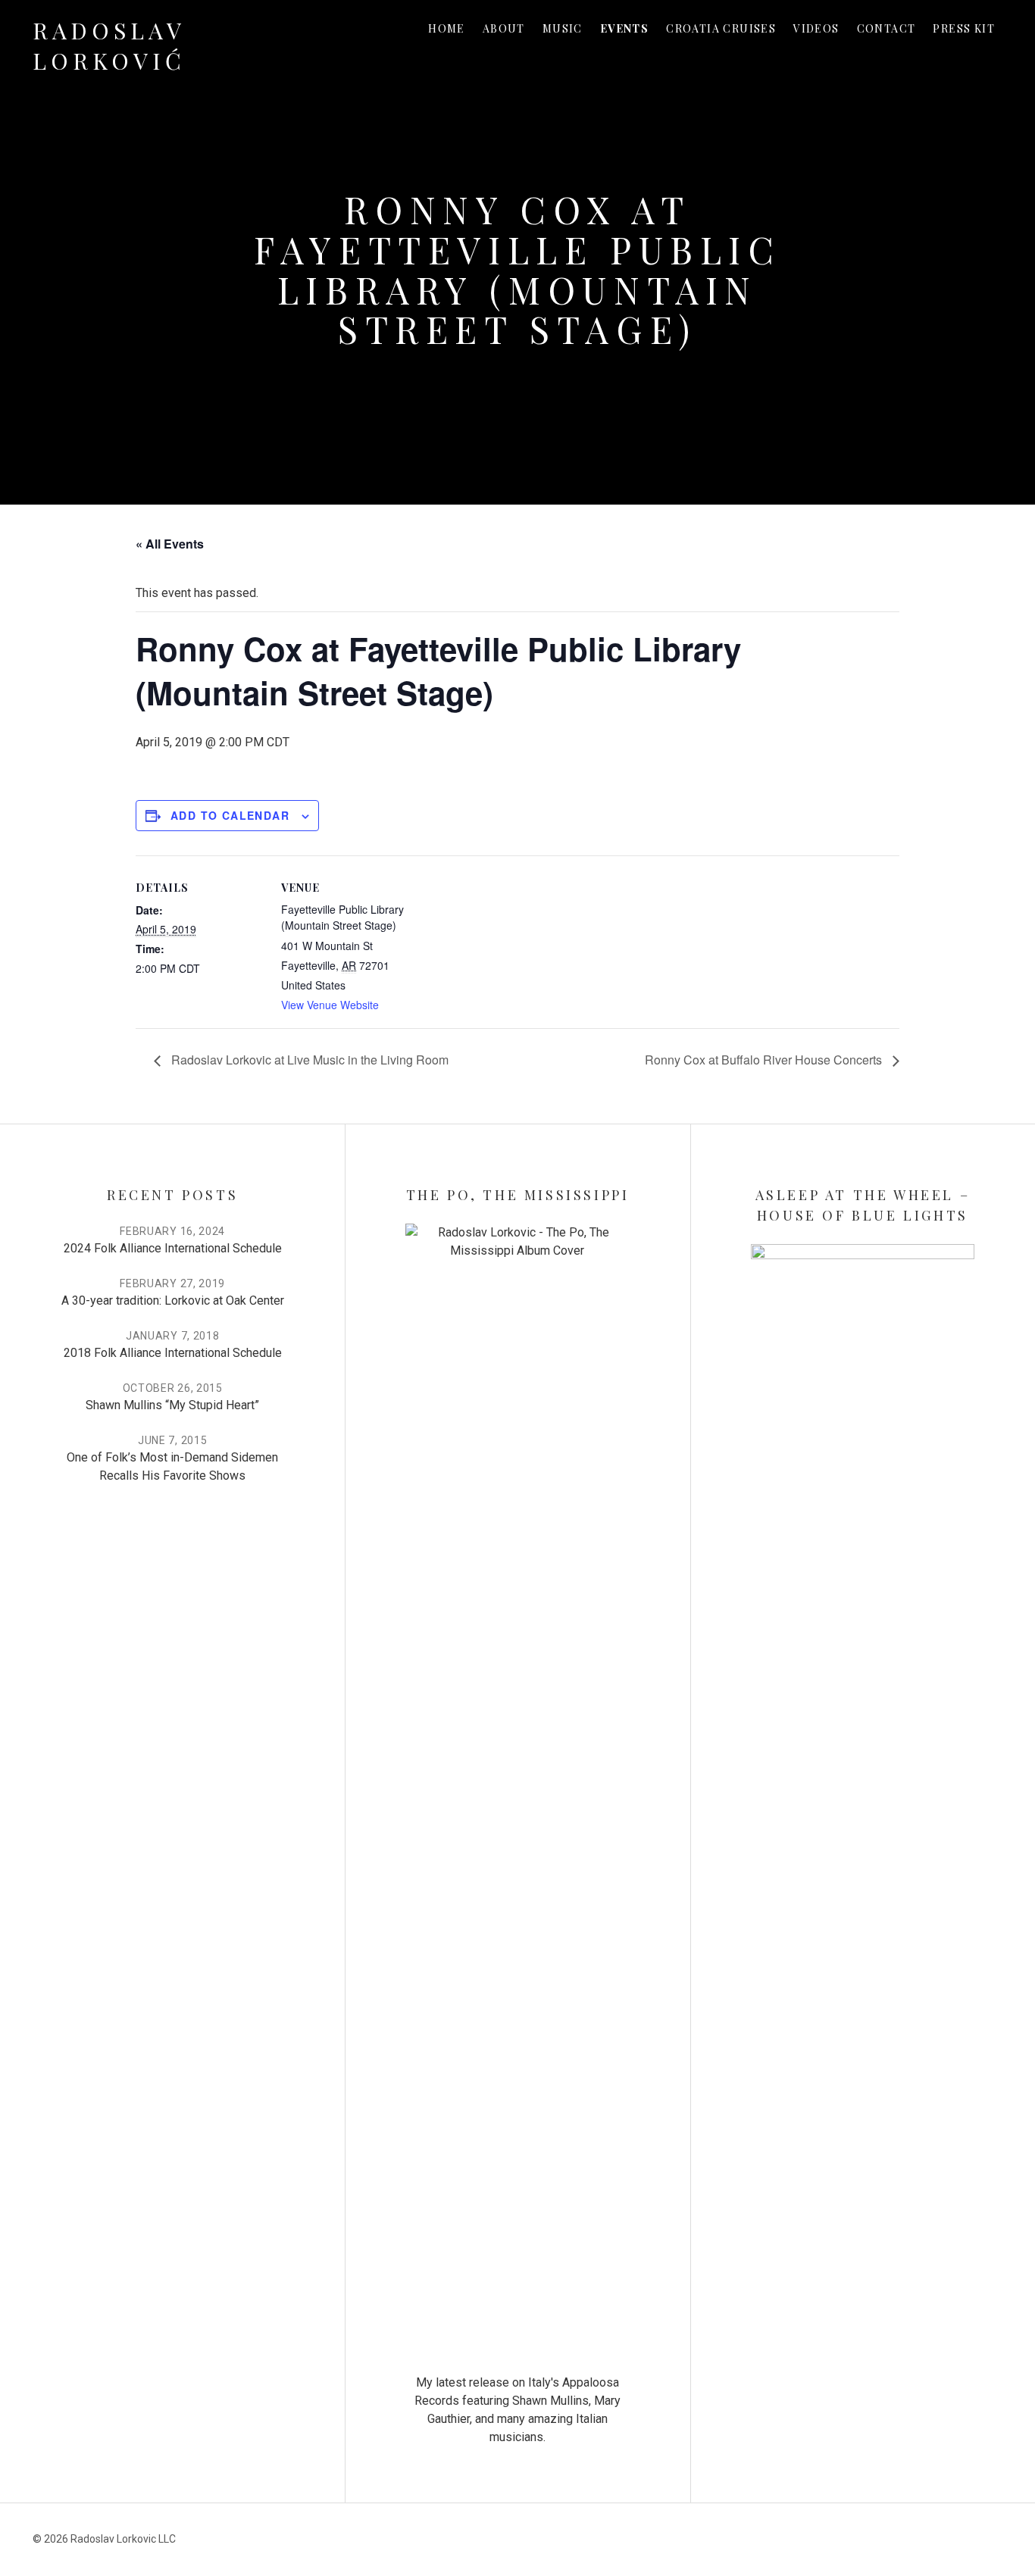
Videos (816, 28)
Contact (886, 28)
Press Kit (964, 28)
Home (447, 28)
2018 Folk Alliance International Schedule (173, 1353)
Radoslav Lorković (109, 45)
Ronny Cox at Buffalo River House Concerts (765, 1060)
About (504, 28)
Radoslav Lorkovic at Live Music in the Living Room (308, 1060)
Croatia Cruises (721, 28)
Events (624, 28)
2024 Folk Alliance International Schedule (173, 1248)
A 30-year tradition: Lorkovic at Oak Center (173, 1301)
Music (563, 28)
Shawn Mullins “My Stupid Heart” (172, 1405)
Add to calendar (230, 815)
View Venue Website (330, 1005)
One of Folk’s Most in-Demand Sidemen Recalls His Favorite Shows (172, 1466)
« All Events (170, 544)
